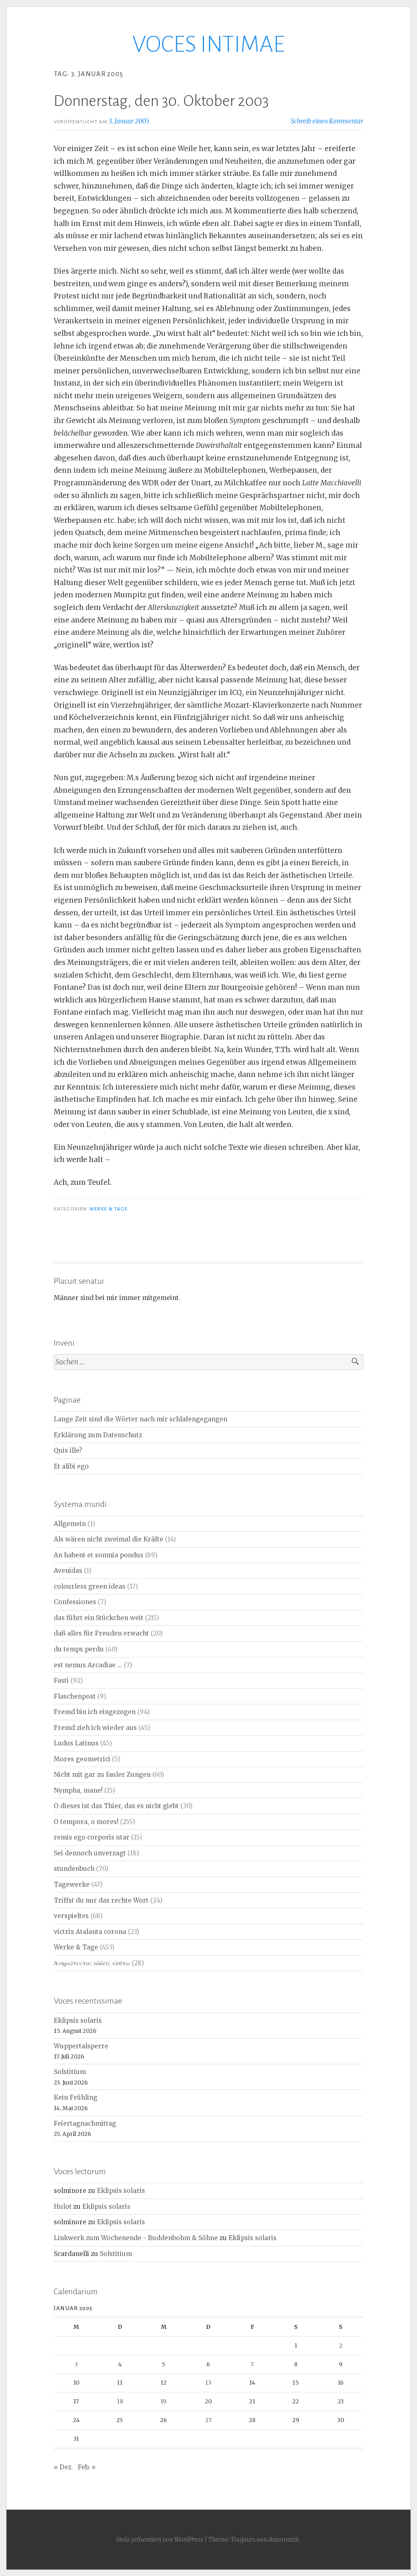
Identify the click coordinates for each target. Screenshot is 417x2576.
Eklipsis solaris (78, 2020)
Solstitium (70, 2072)
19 (164, 2401)
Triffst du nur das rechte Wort (101, 1900)
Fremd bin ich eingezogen (95, 1712)
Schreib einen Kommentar (327, 121)
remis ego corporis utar (92, 1837)
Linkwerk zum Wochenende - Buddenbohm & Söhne (136, 2238)
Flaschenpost (75, 1696)
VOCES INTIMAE (208, 44)
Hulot (63, 2207)
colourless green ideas (90, 1586)
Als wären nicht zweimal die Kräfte (109, 1539)
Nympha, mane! (78, 1790)
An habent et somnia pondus (99, 1555)
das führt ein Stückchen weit (99, 1618)
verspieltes (71, 1916)
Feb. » (87, 2467)
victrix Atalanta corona (90, 1932)
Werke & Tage (108, 1209)
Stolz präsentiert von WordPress (160, 2540)
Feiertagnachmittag (85, 2123)
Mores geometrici (82, 1759)
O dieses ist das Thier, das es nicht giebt (116, 1806)
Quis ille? (68, 1450)
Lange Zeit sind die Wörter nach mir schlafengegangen (140, 1419)
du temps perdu (79, 1649)
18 (120, 2401)
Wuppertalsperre (81, 2046)
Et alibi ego (71, 1466)
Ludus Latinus (76, 1743)
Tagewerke (72, 1884)
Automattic (284, 2540)
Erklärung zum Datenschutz (98, 1435)
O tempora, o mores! (86, 1822)
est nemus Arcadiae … (88, 1665)
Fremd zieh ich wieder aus (95, 1728)
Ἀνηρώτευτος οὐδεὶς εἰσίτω (92, 1963)
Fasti (61, 1680)
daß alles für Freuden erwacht (101, 1633)
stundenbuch (74, 1869)
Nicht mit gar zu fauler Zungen (102, 1775)
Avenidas (68, 1571)
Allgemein (70, 1524)
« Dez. (63, 2467)
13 (208, 2383)
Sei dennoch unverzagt (90, 1853)
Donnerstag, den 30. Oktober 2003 (161, 101)
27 (208, 2420)
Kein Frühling (76, 2097)
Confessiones (75, 1602)
